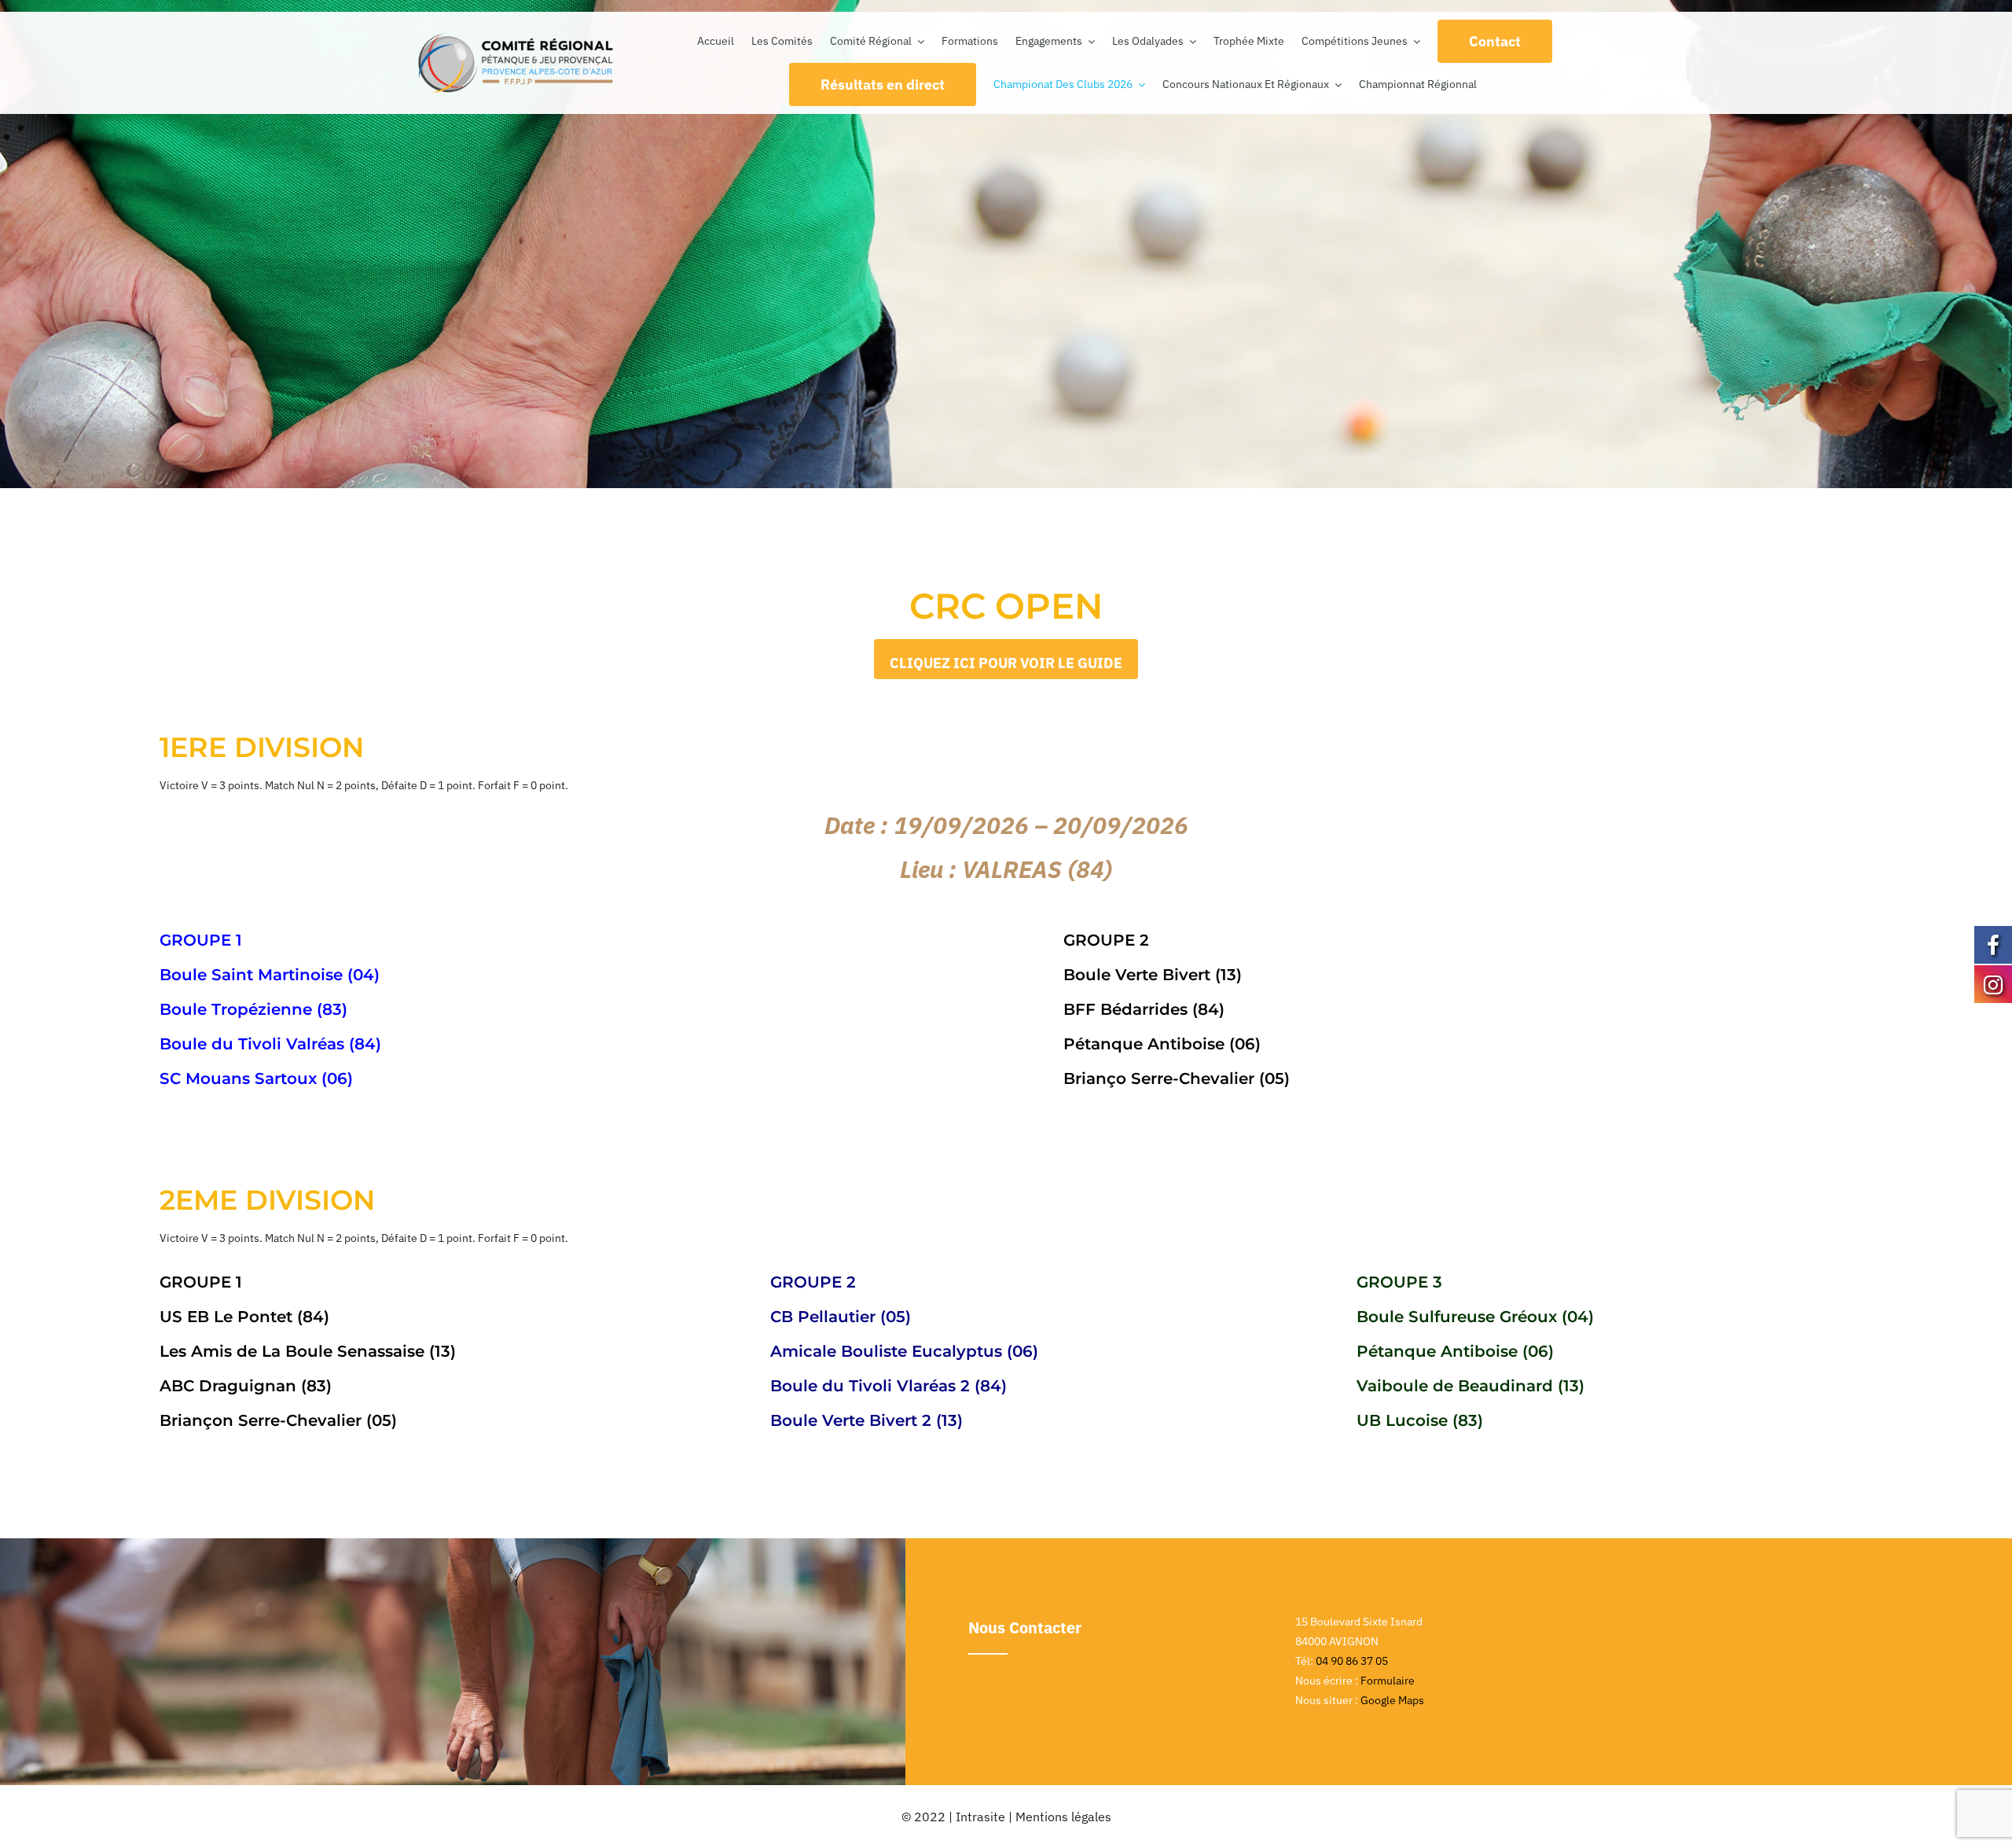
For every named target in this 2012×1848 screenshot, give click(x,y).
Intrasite (980, 1817)
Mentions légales (1063, 1817)
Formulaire (1388, 1681)
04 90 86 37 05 (1352, 1661)
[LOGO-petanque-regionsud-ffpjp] (516, 37)
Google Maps (1392, 1700)
